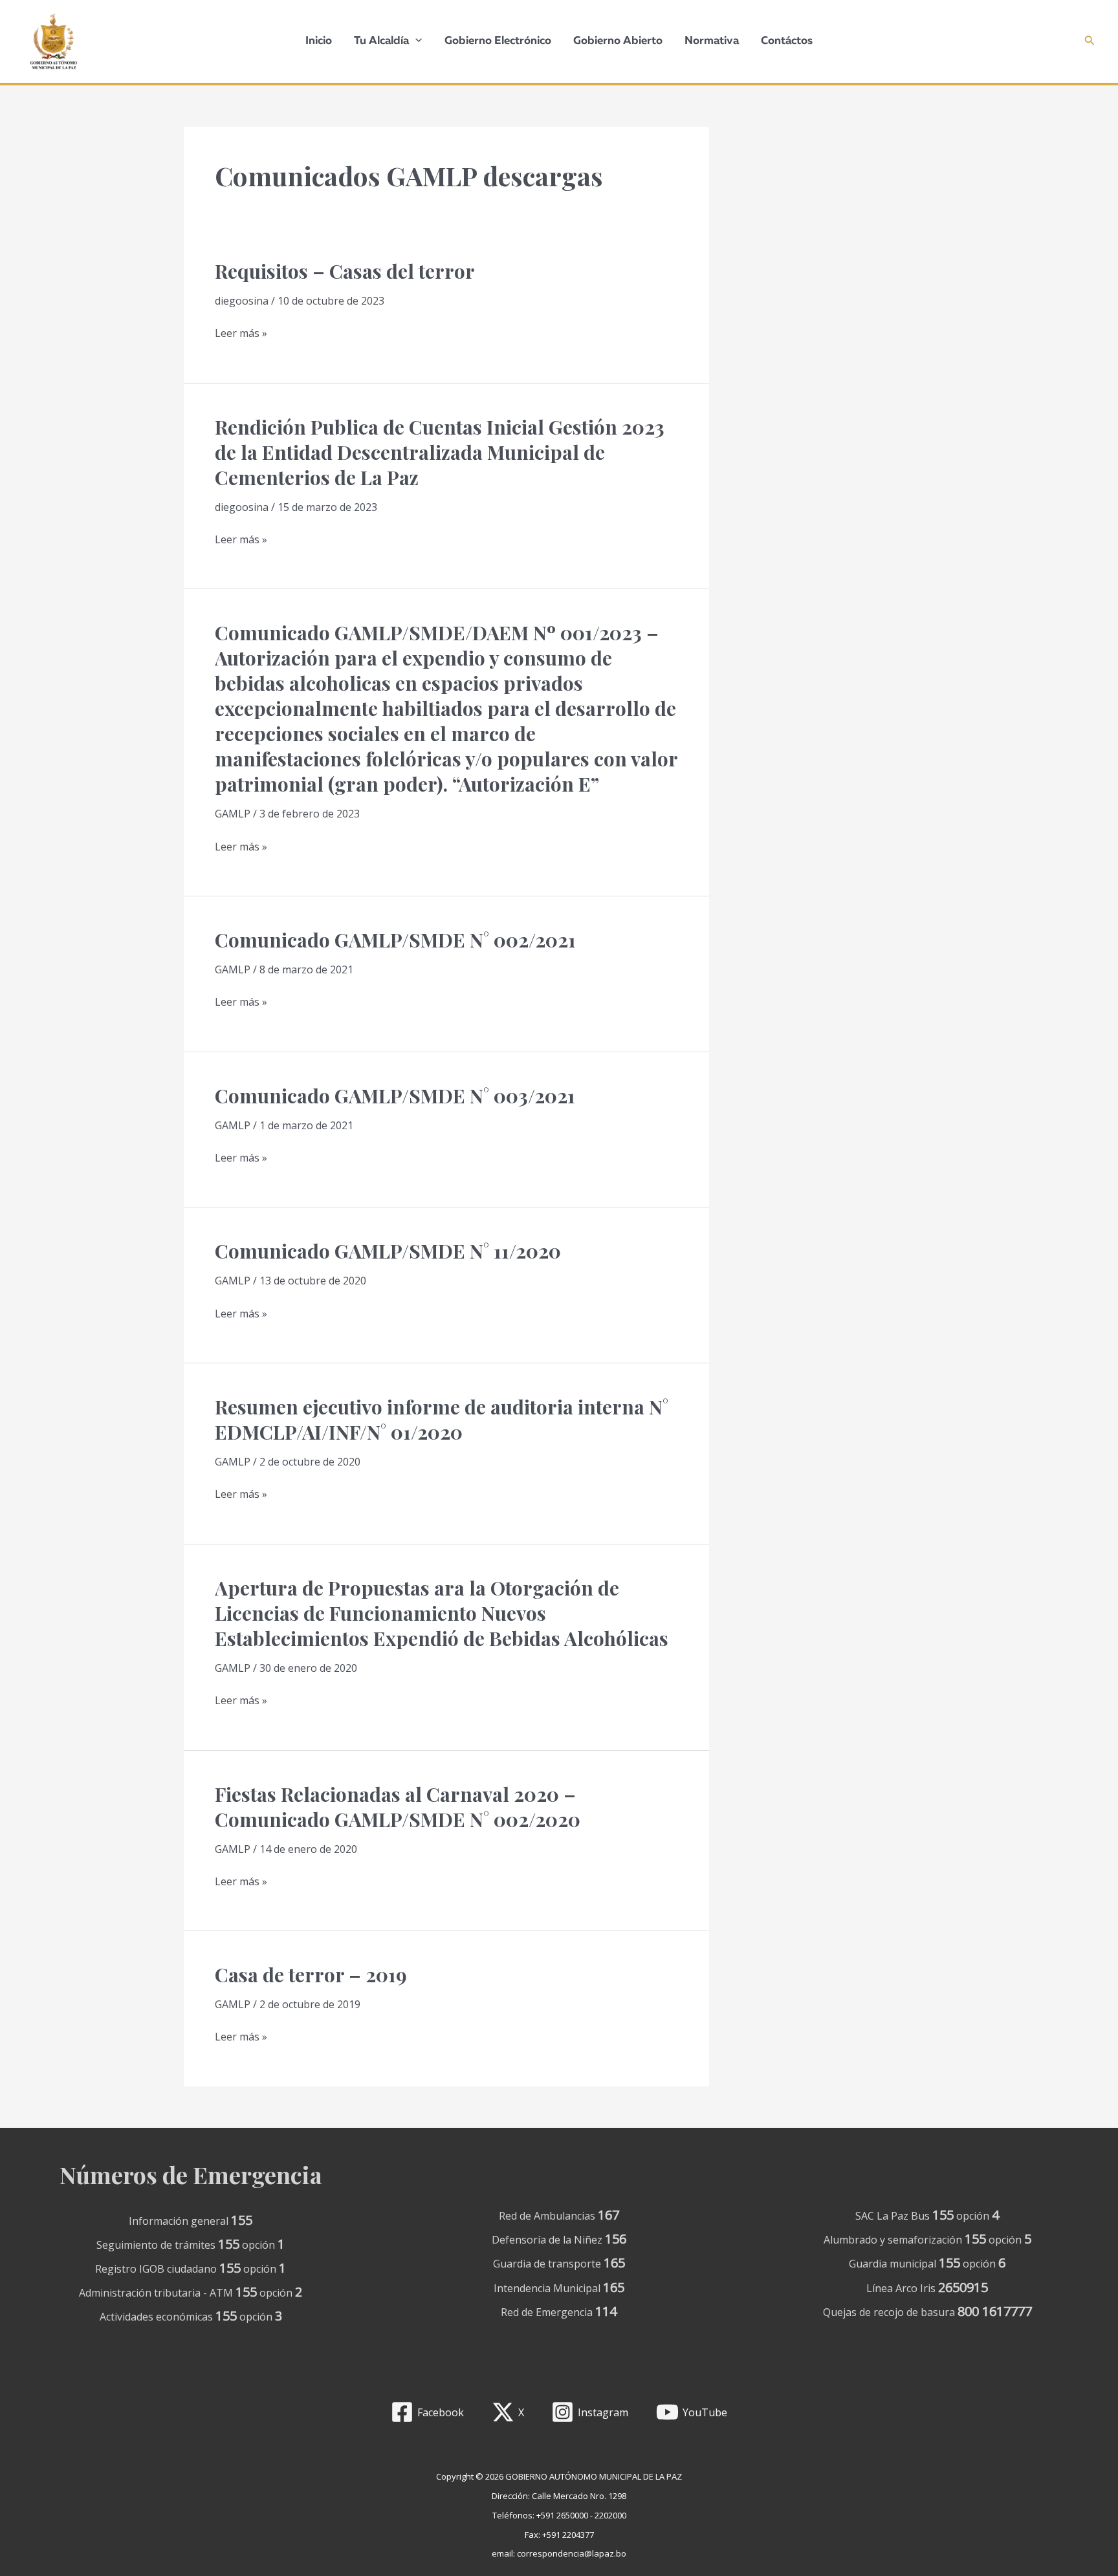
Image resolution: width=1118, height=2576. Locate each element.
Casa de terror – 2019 (311, 1975)
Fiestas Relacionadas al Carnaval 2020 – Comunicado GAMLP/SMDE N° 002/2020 (398, 1807)
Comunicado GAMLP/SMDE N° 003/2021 (395, 1096)
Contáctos (787, 41)
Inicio (319, 41)
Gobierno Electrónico (498, 41)
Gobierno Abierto (618, 41)
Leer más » (241, 334)
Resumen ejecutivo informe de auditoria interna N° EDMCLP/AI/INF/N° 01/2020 (442, 1419)
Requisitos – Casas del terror (345, 271)
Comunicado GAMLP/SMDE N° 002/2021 (395, 940)
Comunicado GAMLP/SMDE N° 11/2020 (388, 1251)
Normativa (712, 41)
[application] (415, 41)
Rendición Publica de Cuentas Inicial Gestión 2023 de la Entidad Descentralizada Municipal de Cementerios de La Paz (440, 452)
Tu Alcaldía (381, 41)
